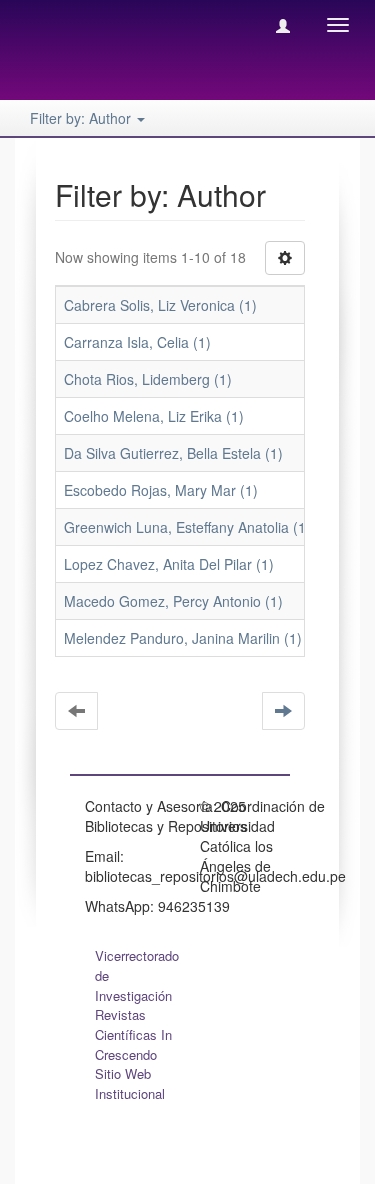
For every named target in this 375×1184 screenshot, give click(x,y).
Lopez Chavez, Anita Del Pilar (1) (169, 564)
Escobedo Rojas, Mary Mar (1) (161, 490)
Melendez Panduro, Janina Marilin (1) (183, 638)
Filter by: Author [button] (82, 118)
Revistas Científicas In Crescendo (133, 1034)
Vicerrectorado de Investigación (137, 975)
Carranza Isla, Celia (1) (137, 342)
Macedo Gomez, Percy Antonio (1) (173, 601)
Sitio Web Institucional (130, 1083)
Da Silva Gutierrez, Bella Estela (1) (173, 453)
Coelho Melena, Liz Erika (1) (154, 416)
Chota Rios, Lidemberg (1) (148, 379)
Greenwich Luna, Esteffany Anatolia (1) (187, 527)
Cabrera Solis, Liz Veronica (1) (160, 305)
